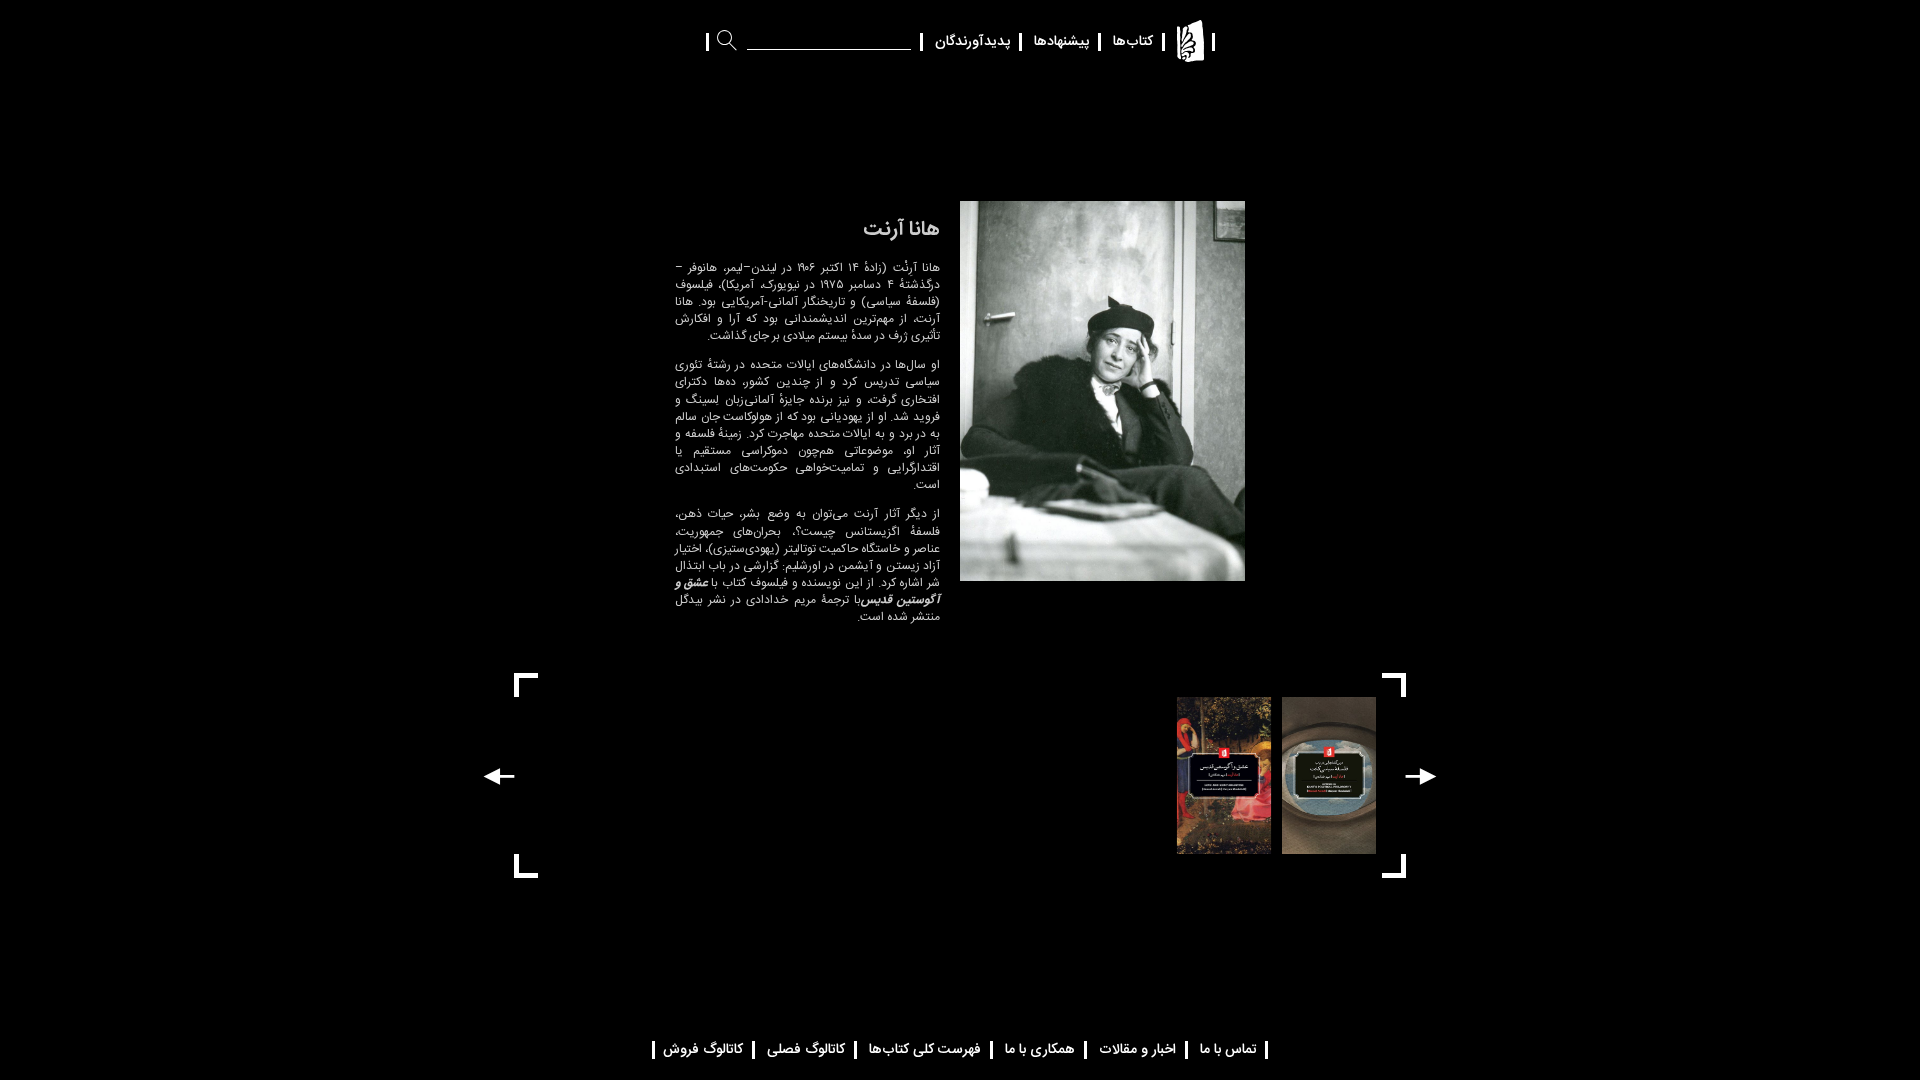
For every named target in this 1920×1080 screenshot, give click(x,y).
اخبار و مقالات (1137, 1050)
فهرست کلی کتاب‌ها (925, 1050)
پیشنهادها (1061, 42)
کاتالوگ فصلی (806, 1050)
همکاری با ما (1040, 1050)
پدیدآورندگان (972, 42)
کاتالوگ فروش (703, 1050)
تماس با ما (1228, 1050)
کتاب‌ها (1133, 42)
